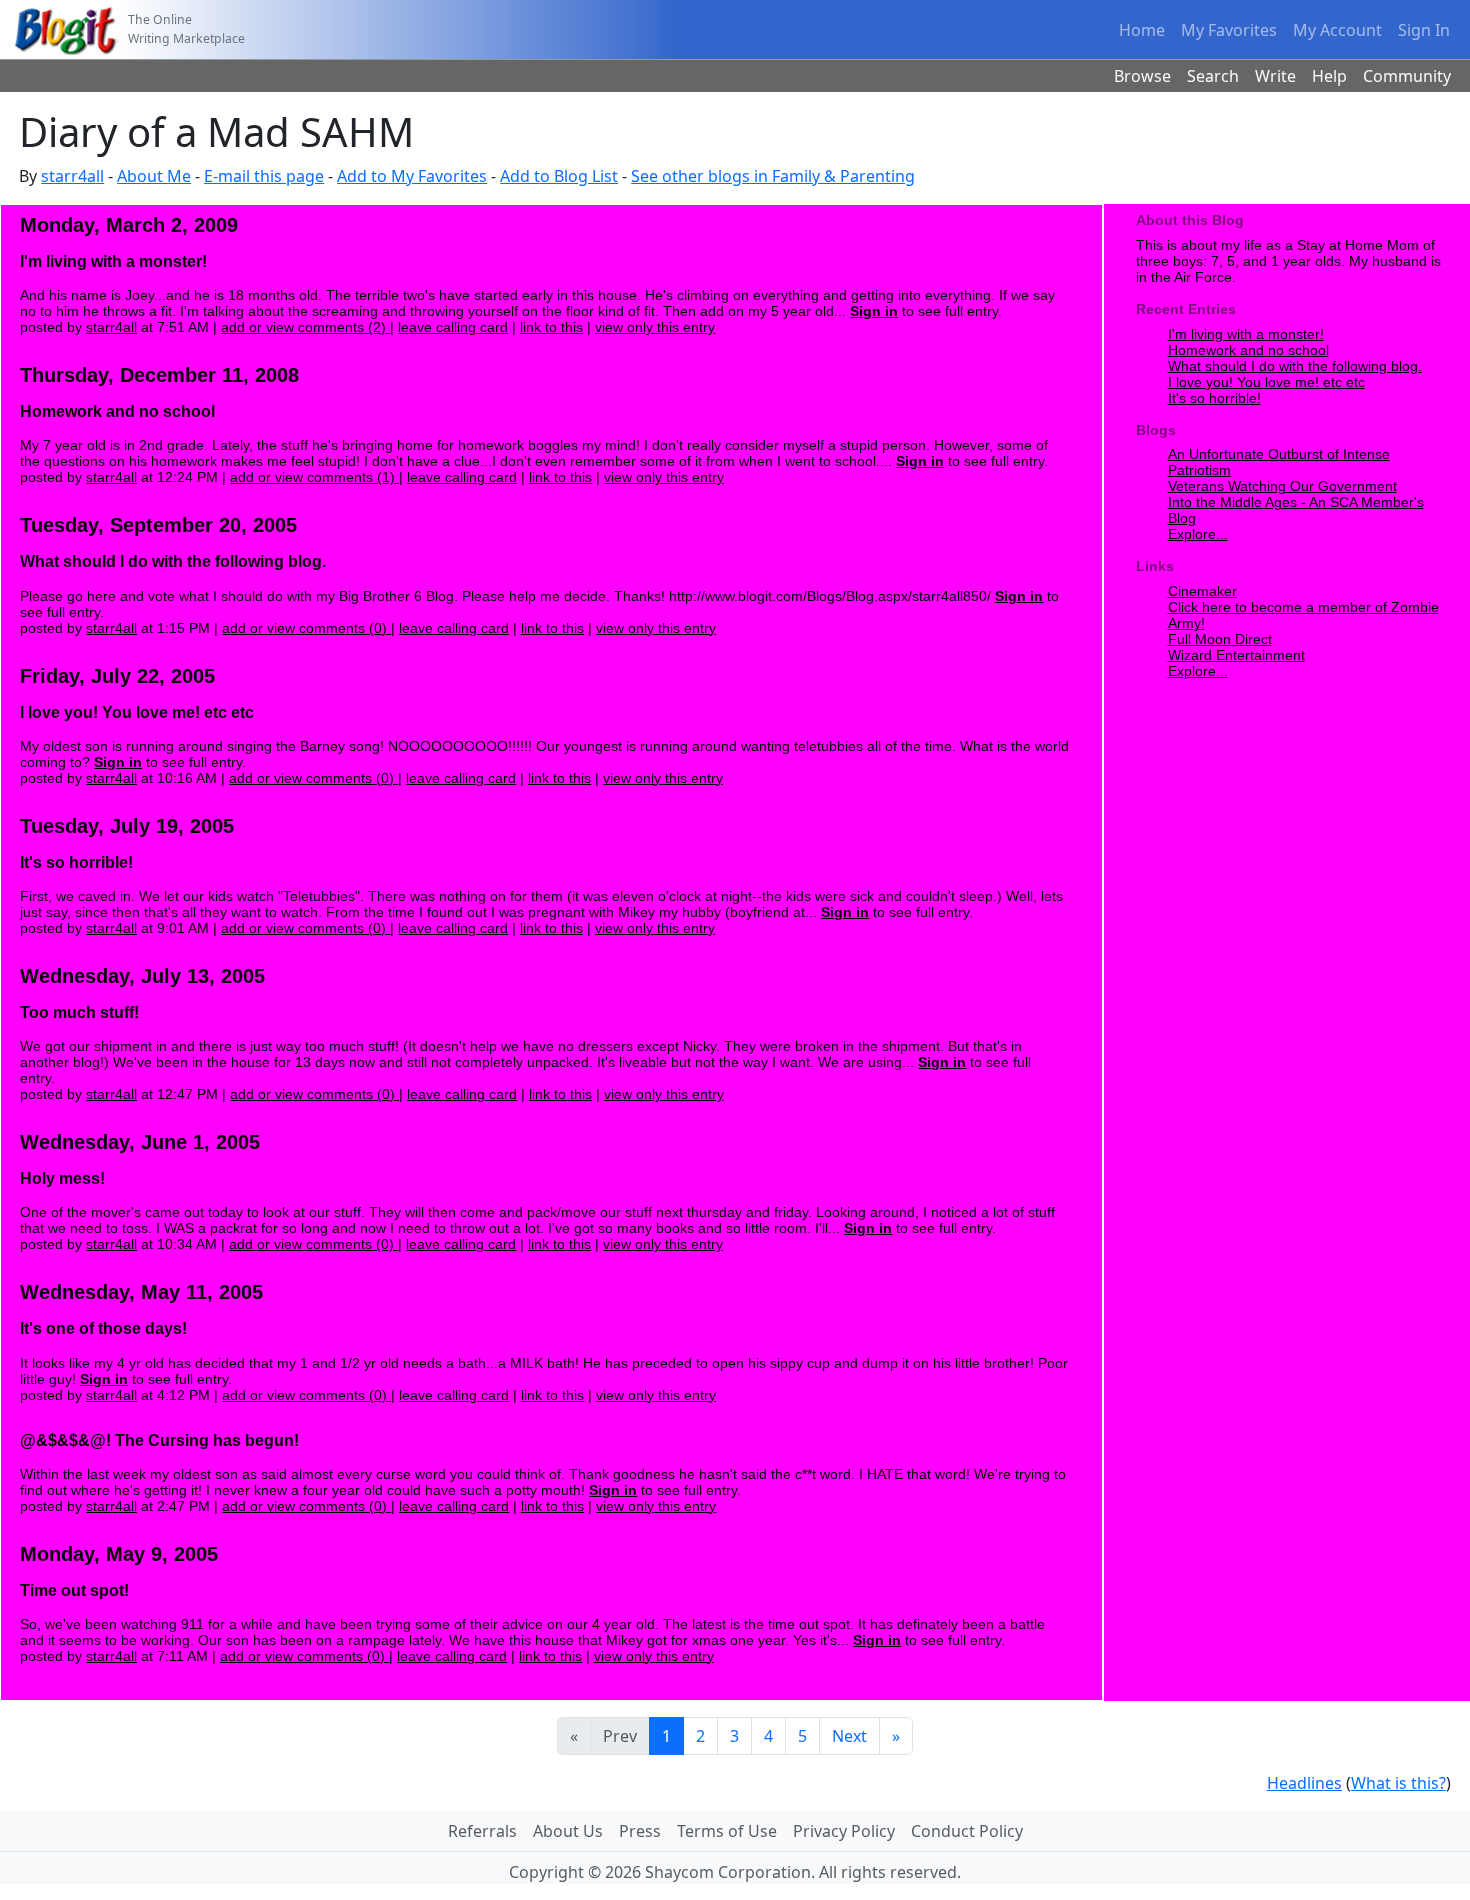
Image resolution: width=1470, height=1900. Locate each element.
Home (1142, 30)
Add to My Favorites (412, 176)
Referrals (482, 1831)
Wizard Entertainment (1236, 655)
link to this (551, 327)
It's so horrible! (1214, 398)
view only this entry (655, 327)
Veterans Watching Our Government (1282, 486)
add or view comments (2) (305, 327)
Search (1213, 76)
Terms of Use (727, 1831)
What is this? (1398, 1783)
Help (1329, 76)
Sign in (874, 311)
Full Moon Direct (1220, 639)
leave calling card (453, 327)
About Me (154, 176)
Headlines (1304, 1783)
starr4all (72, 176)
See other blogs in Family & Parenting (773, 176)
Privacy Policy (844, 1831)
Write (1275, 76)
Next (849, 1736)
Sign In (1424, 30)
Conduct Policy (967, 1831)
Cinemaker (1202, 591)
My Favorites (1229, 30)
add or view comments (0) (306, 628)
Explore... (1198, 534)
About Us (568, 1831)
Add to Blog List (559, 176)
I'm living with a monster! (1246, 334)
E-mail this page (264, 176)
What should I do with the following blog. (1295, 366)
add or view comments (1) (314, 477)
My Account (1337, 30)
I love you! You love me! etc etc (1266, 382)
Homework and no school (1248, 350)
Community (1407, 76)
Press (640, 1831)
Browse (1142, 76)
